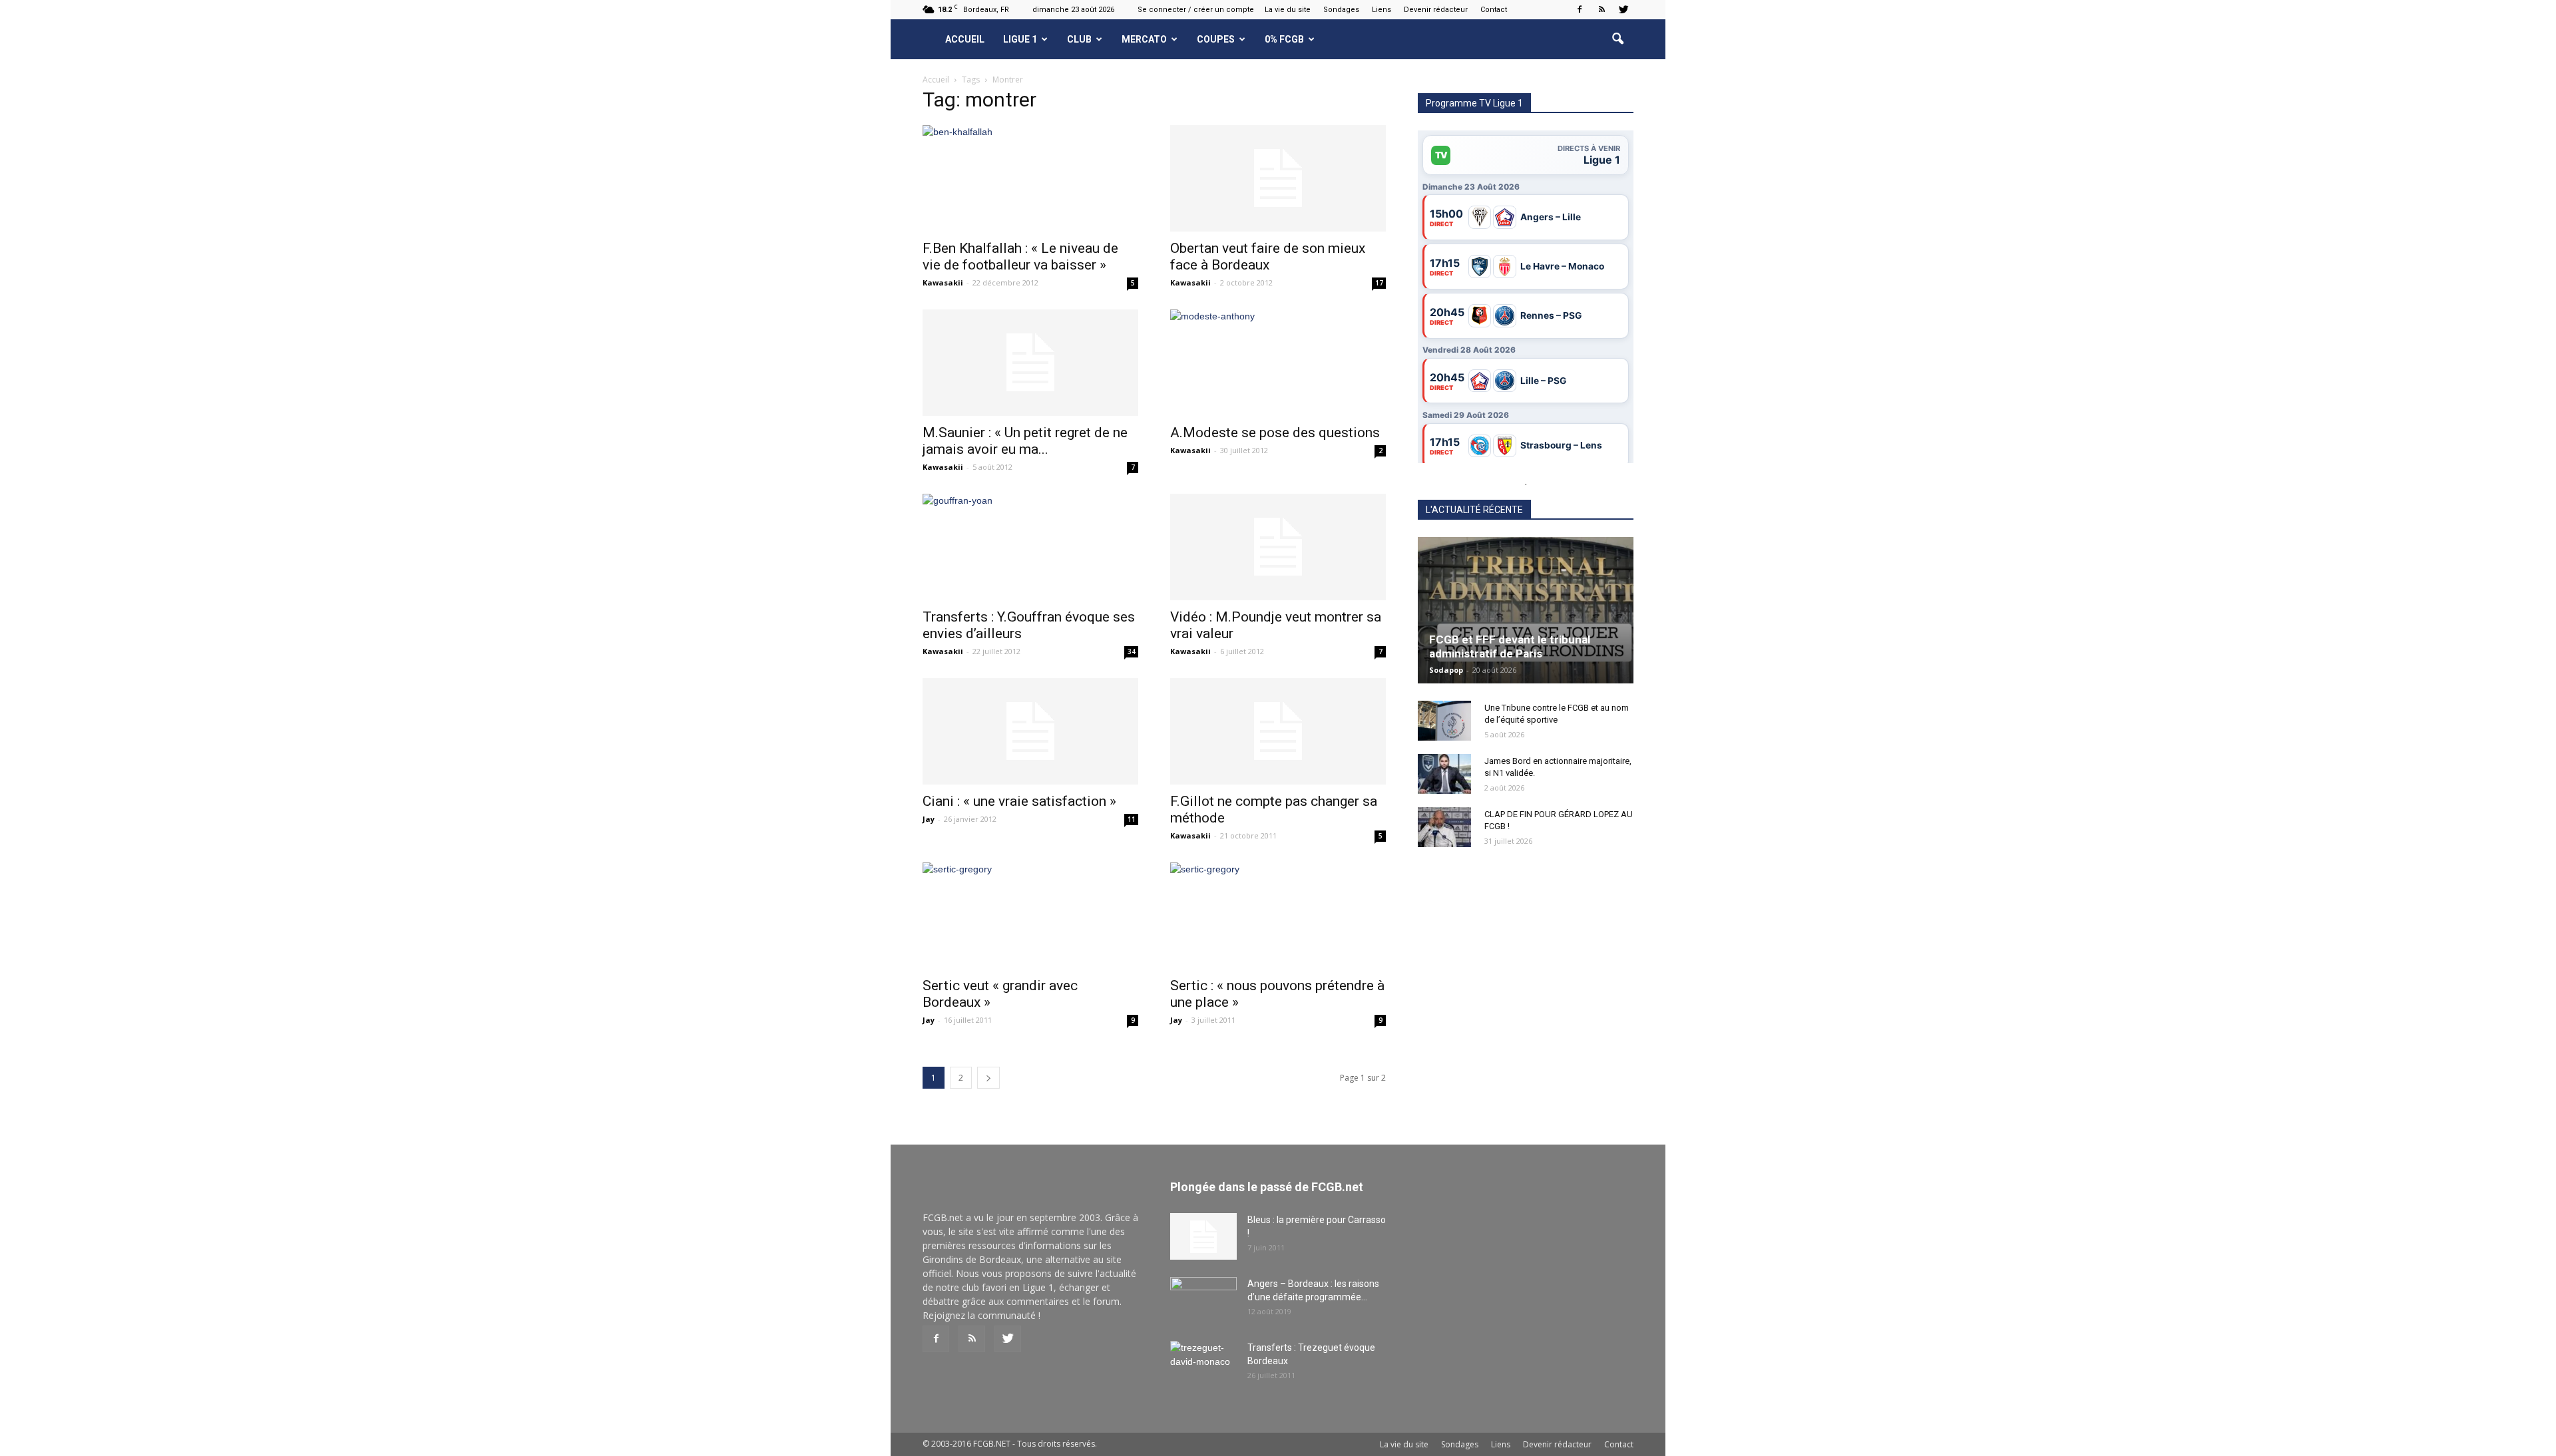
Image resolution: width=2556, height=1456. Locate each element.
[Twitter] (1623, 9)
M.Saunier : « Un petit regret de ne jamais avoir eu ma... (1025, 441)
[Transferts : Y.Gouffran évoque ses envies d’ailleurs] (1030, 547)
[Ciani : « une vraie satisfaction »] (1030, 731)
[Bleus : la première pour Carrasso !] (1203, 1236)
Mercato (1144, 39)
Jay (929, 819)
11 (1132, 819)
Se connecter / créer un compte (1196, 10)
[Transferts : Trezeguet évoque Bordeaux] (1203, 1364)
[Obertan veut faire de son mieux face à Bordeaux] (1278, 178)
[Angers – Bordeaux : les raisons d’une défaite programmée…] (1203, 1300)
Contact (1494, 10)
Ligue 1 (1020, 39)
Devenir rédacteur (1436, 10)
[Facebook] (1580, 9)
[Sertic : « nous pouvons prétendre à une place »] (1278, 916)
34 (1132, 651)
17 (1379, 283)
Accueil (965, 39)
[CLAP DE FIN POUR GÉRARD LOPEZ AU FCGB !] (1444, 827)
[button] (1617, 39)
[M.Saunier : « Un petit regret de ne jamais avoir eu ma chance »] (1030, 363)
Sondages (1341, 10)
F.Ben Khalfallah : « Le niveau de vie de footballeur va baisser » (1020, 257)
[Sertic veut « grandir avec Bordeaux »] (1030, 916)
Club (1079, 39)
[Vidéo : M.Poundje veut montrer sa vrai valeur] (1278, 547)
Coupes (1216, 39)
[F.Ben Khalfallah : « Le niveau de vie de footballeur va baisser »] (1030, 178)
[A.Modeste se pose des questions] (1278, 363)
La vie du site (1288, 10)
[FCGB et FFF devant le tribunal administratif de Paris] (1526, 610)
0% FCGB (1284, 39)
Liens (1382, 10)
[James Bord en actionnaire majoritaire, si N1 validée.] (1444, 774)
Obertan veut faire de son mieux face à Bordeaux (1268, 257)
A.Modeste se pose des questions (1275, 433)
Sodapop (1446, 670)
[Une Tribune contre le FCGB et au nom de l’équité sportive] (1444, 721)
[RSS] (1601, 9)
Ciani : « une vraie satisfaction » (1019, 801)
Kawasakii (943, 282)
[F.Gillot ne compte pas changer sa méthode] (1278, 731)
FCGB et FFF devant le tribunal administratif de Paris (1510, 646)
